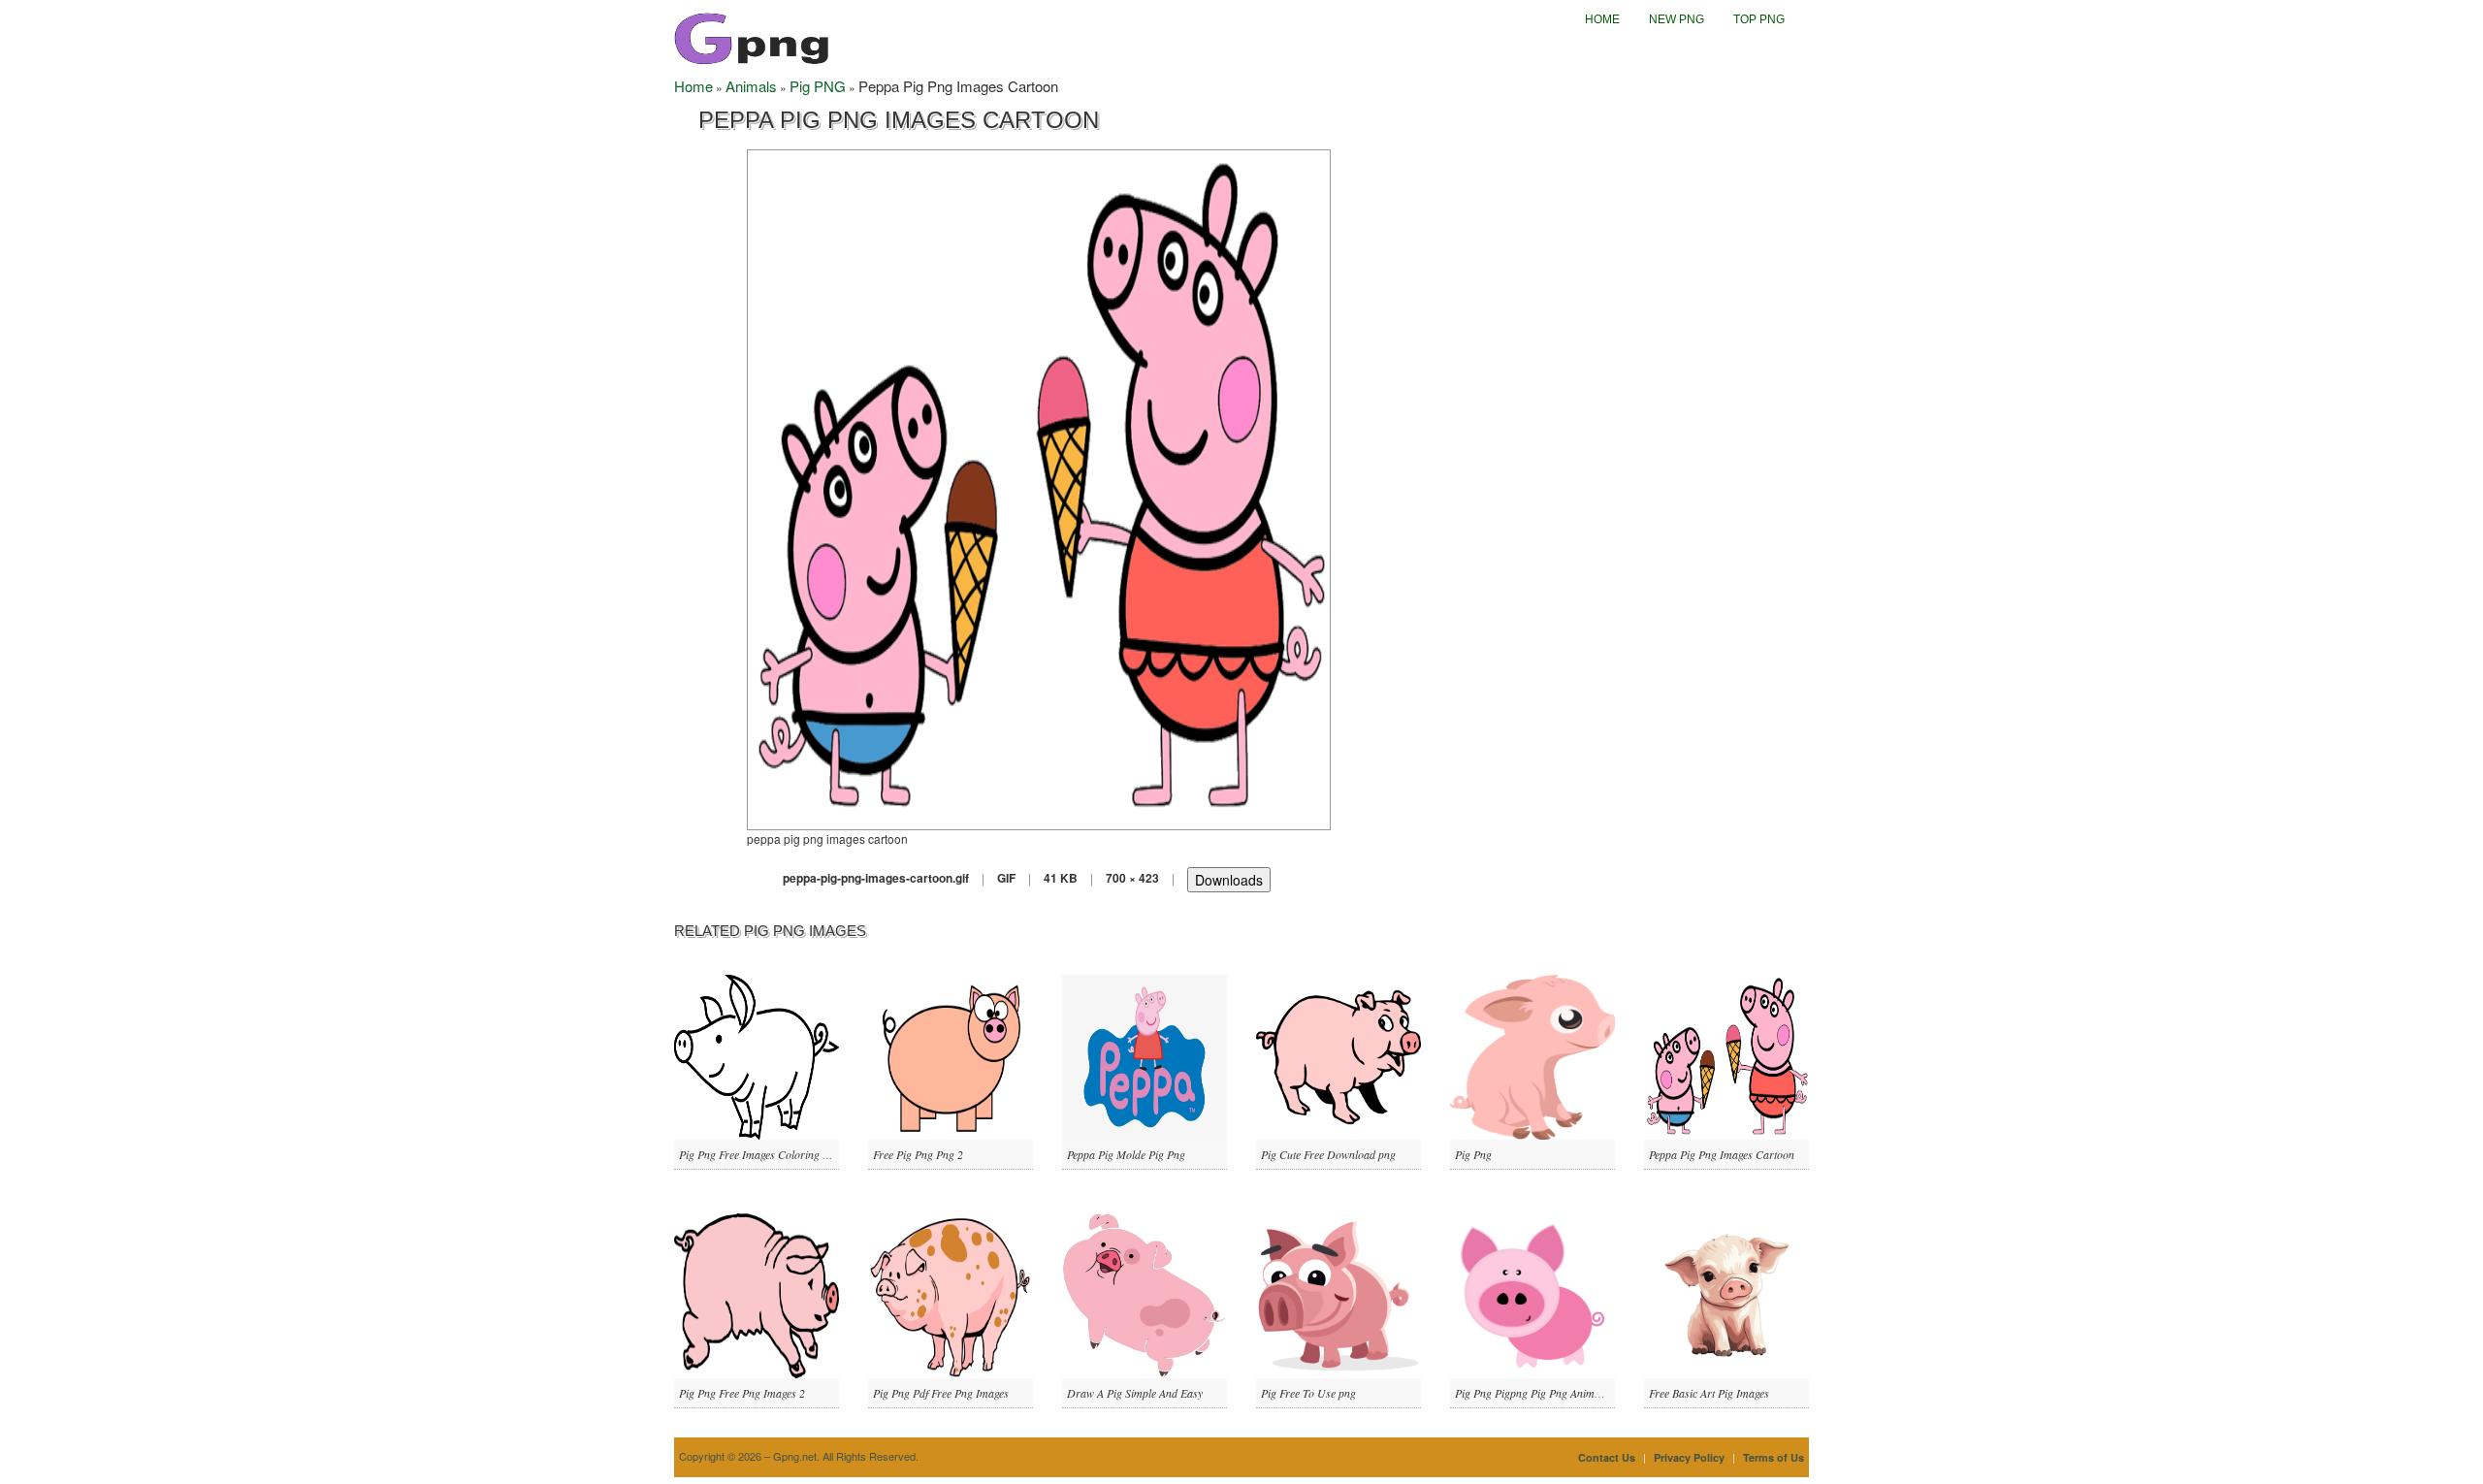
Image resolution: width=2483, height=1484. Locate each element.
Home (1602, 19)
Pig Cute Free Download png (1328, 1154)
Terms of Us (1774, 1457)
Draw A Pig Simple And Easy (1135, 1393)
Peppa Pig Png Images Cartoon (1722, 1154)
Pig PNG (818, 86)
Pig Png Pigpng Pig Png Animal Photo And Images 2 (1577, 1393)
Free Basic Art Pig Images (1709, 1393)
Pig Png (1473, 1154)
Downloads (1229, 880)
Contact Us (1607, 1457)
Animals (751, 86)
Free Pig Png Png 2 (918, 1154)
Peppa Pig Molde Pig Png (1126, 1154)
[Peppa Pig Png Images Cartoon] (1039, 487)
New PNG (1677, 19)
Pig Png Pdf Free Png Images (941, 1393)
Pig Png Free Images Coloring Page (761, 1154)
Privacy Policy (1689, 1457)
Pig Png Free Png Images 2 (742, 1393)
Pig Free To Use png (1308, 1393)
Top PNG (1759, 19)
